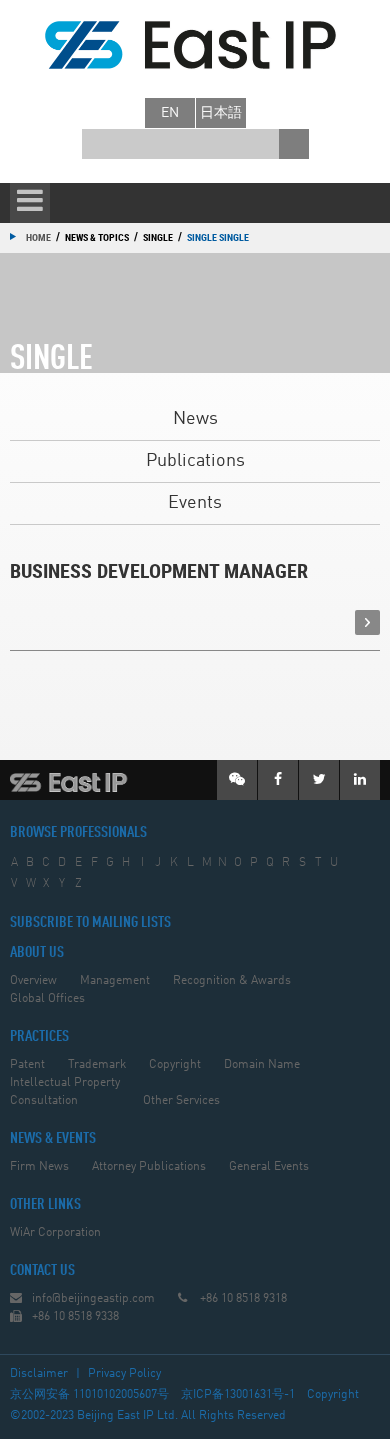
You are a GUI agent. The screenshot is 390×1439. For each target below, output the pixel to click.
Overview (33, 981)
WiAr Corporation (55, 1233)
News (195, 419)
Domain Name (262, 1065)
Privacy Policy (124, 1374)
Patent (27, 1065)
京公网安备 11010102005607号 (89, 1395)
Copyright (175, 1065)
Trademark (97, 1065)
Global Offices (47, 999)
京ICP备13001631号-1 (238, 1395)
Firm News (39, 1167)
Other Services (181, 1101)
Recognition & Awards (232, 981)
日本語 (221, 113)
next (367, 622)
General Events (269, 1167)
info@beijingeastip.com (93, 1299)
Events (195, 503)
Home (38, 237)
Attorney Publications (149, 1167)
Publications (195, 461)
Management (115, 981)
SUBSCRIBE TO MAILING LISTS (90, 923)
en (170, 113)
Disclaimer (39, 1374)
